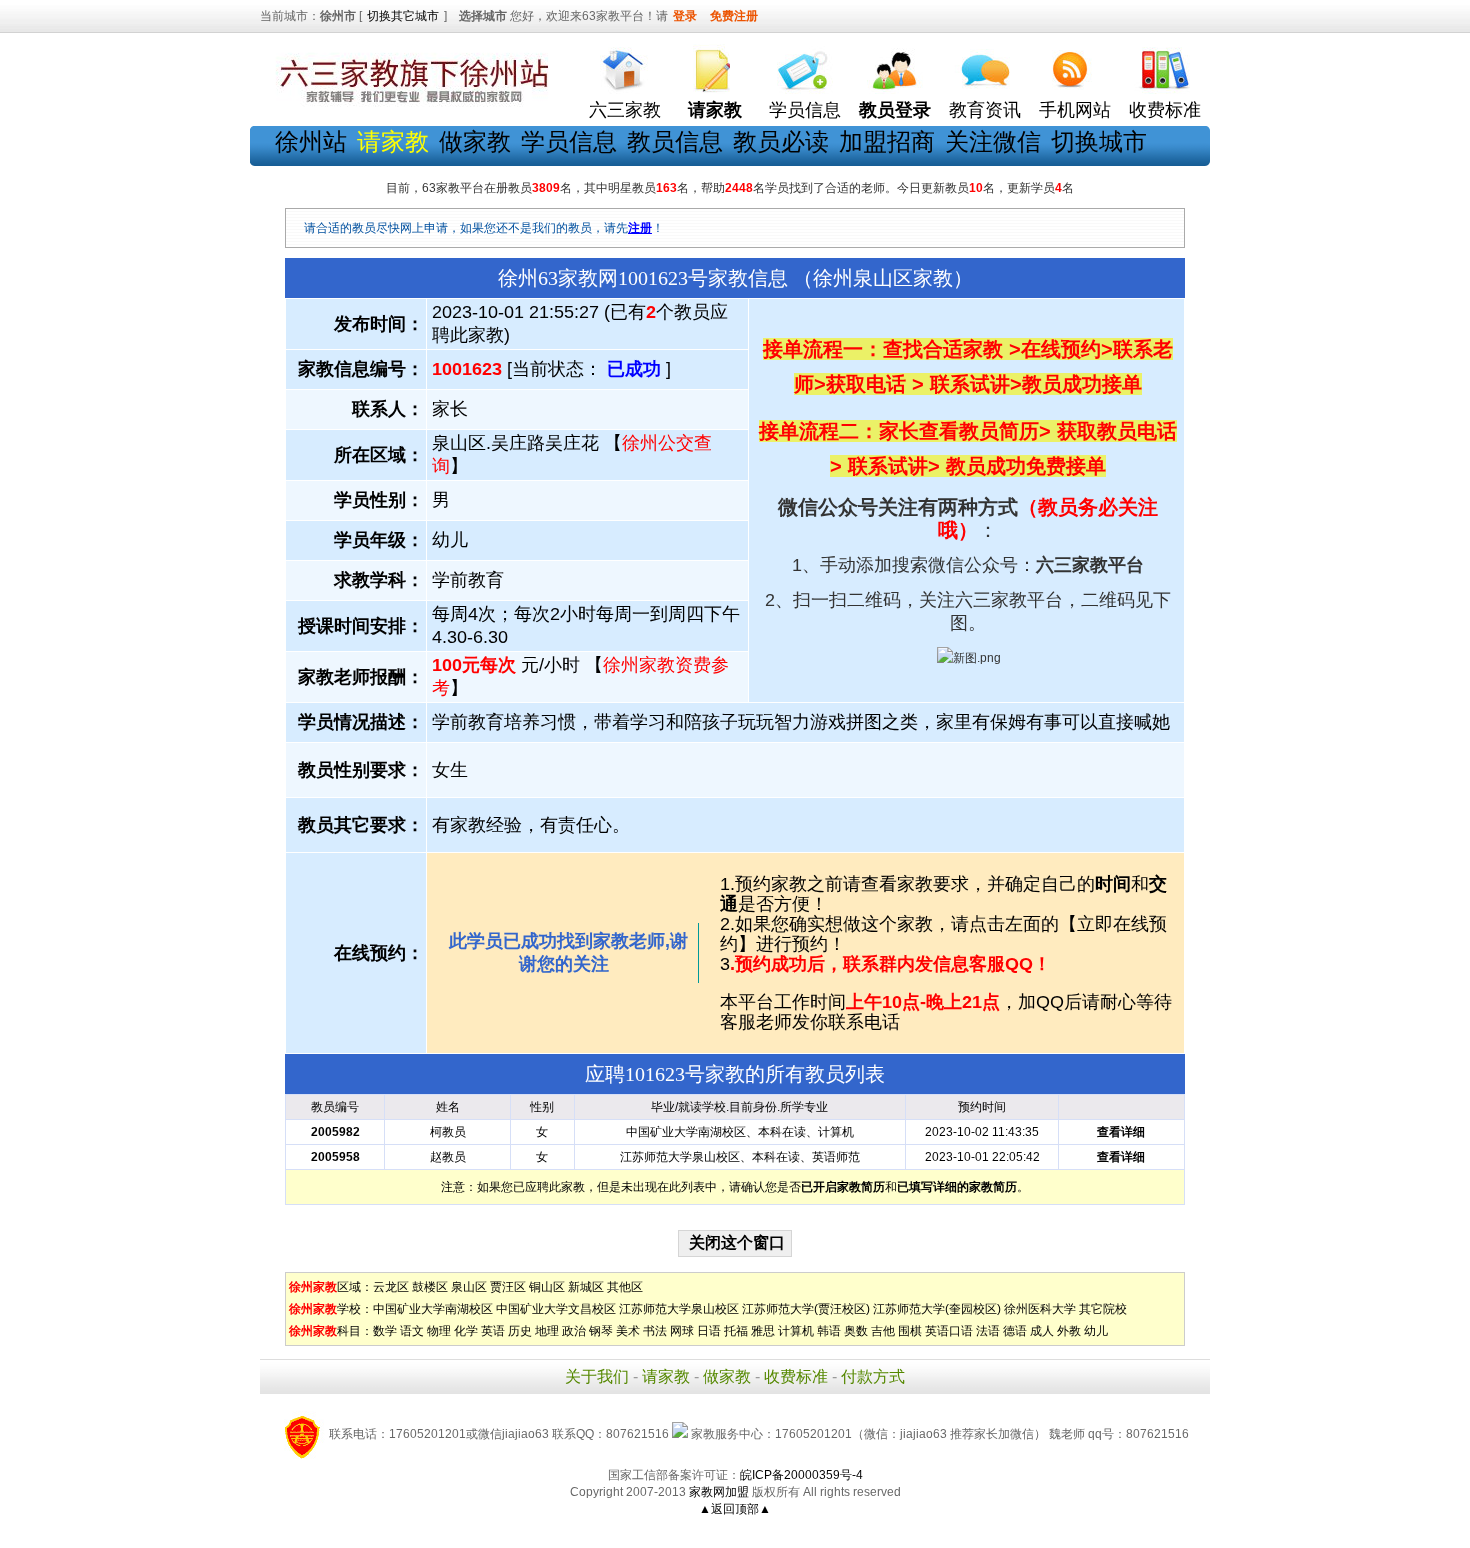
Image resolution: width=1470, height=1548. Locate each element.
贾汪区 (508, 1287)
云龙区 (391, 1287)
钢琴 (601, 1331)
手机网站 (1075, 110)
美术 (628, 1331)
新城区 (586, 1287)
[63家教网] (410, 103)
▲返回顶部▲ (735, 1509)
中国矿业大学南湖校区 (433, 1309)
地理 (547, 1331)
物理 (439, 1331)
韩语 (829, 1331)
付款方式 (873, 1376)
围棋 (910, 1331)
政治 (574, 1331)
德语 (1015, 1331)
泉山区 (469, 1287)
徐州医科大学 (1040, 1309)
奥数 (856, 1331)
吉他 (883, 1331)
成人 (1042, 1331)
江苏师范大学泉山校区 (679, 1309)
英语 (493, 1331)
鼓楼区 (430, 1287)
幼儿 (1096, 1331)
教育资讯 (985, 110)
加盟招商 (887, 141)
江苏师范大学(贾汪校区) (806, 1309)
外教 (1069, 1331)
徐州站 (311, 141)
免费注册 (734, 16)
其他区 (625, 1287)
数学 (385, 1331)
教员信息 (675, 141)
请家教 (666, 1376)
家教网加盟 (719, 1492)
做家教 (475, 141)
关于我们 (597, 1376)
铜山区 (547, 1287)
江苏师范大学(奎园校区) (937, 1309)
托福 (736, 1331)
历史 (520, 1331)
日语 (709, 1331)
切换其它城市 (403, 16)
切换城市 (1099, 141)
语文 (412, 1331)
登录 (685, 16)
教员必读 (781, 141)
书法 (655, 1331)
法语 (988, 1331)
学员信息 (805, 110)
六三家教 (625, 110)
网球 (682, 1331)
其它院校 (1103, 1309)
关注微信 (993, 141)
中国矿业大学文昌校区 (556, 1309)
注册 (640, 228)
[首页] (625, 65)
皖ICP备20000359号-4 (801, 1475)
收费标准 (1165, 110)
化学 (466, 1331)
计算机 (796, 1331)
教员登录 (895, 110)
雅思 (763, 1331)
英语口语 (949, 1331)
